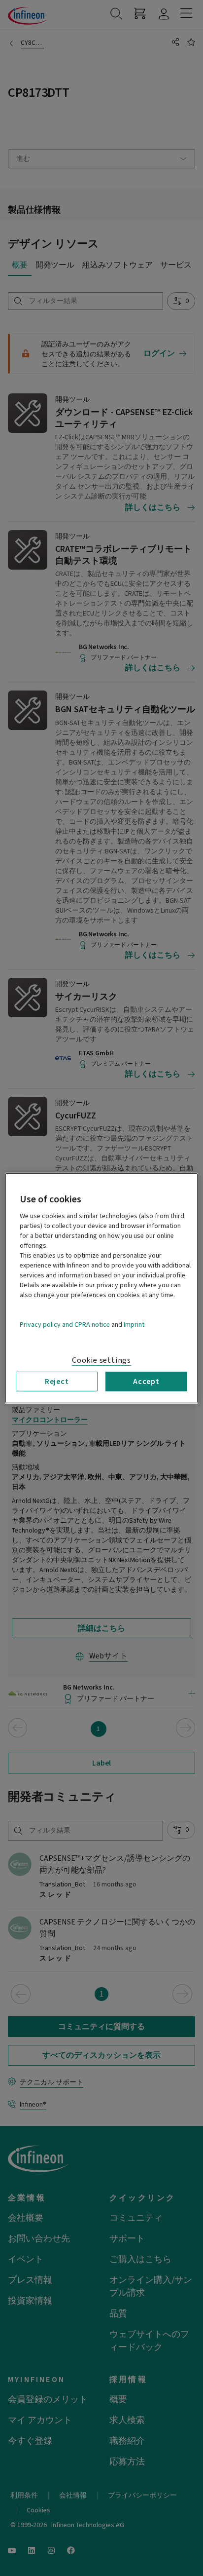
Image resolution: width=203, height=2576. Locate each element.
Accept (146, 1381)
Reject (57, 1381)
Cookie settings (101, 1360)
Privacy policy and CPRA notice (65, 1324)
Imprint (134, 1324)
